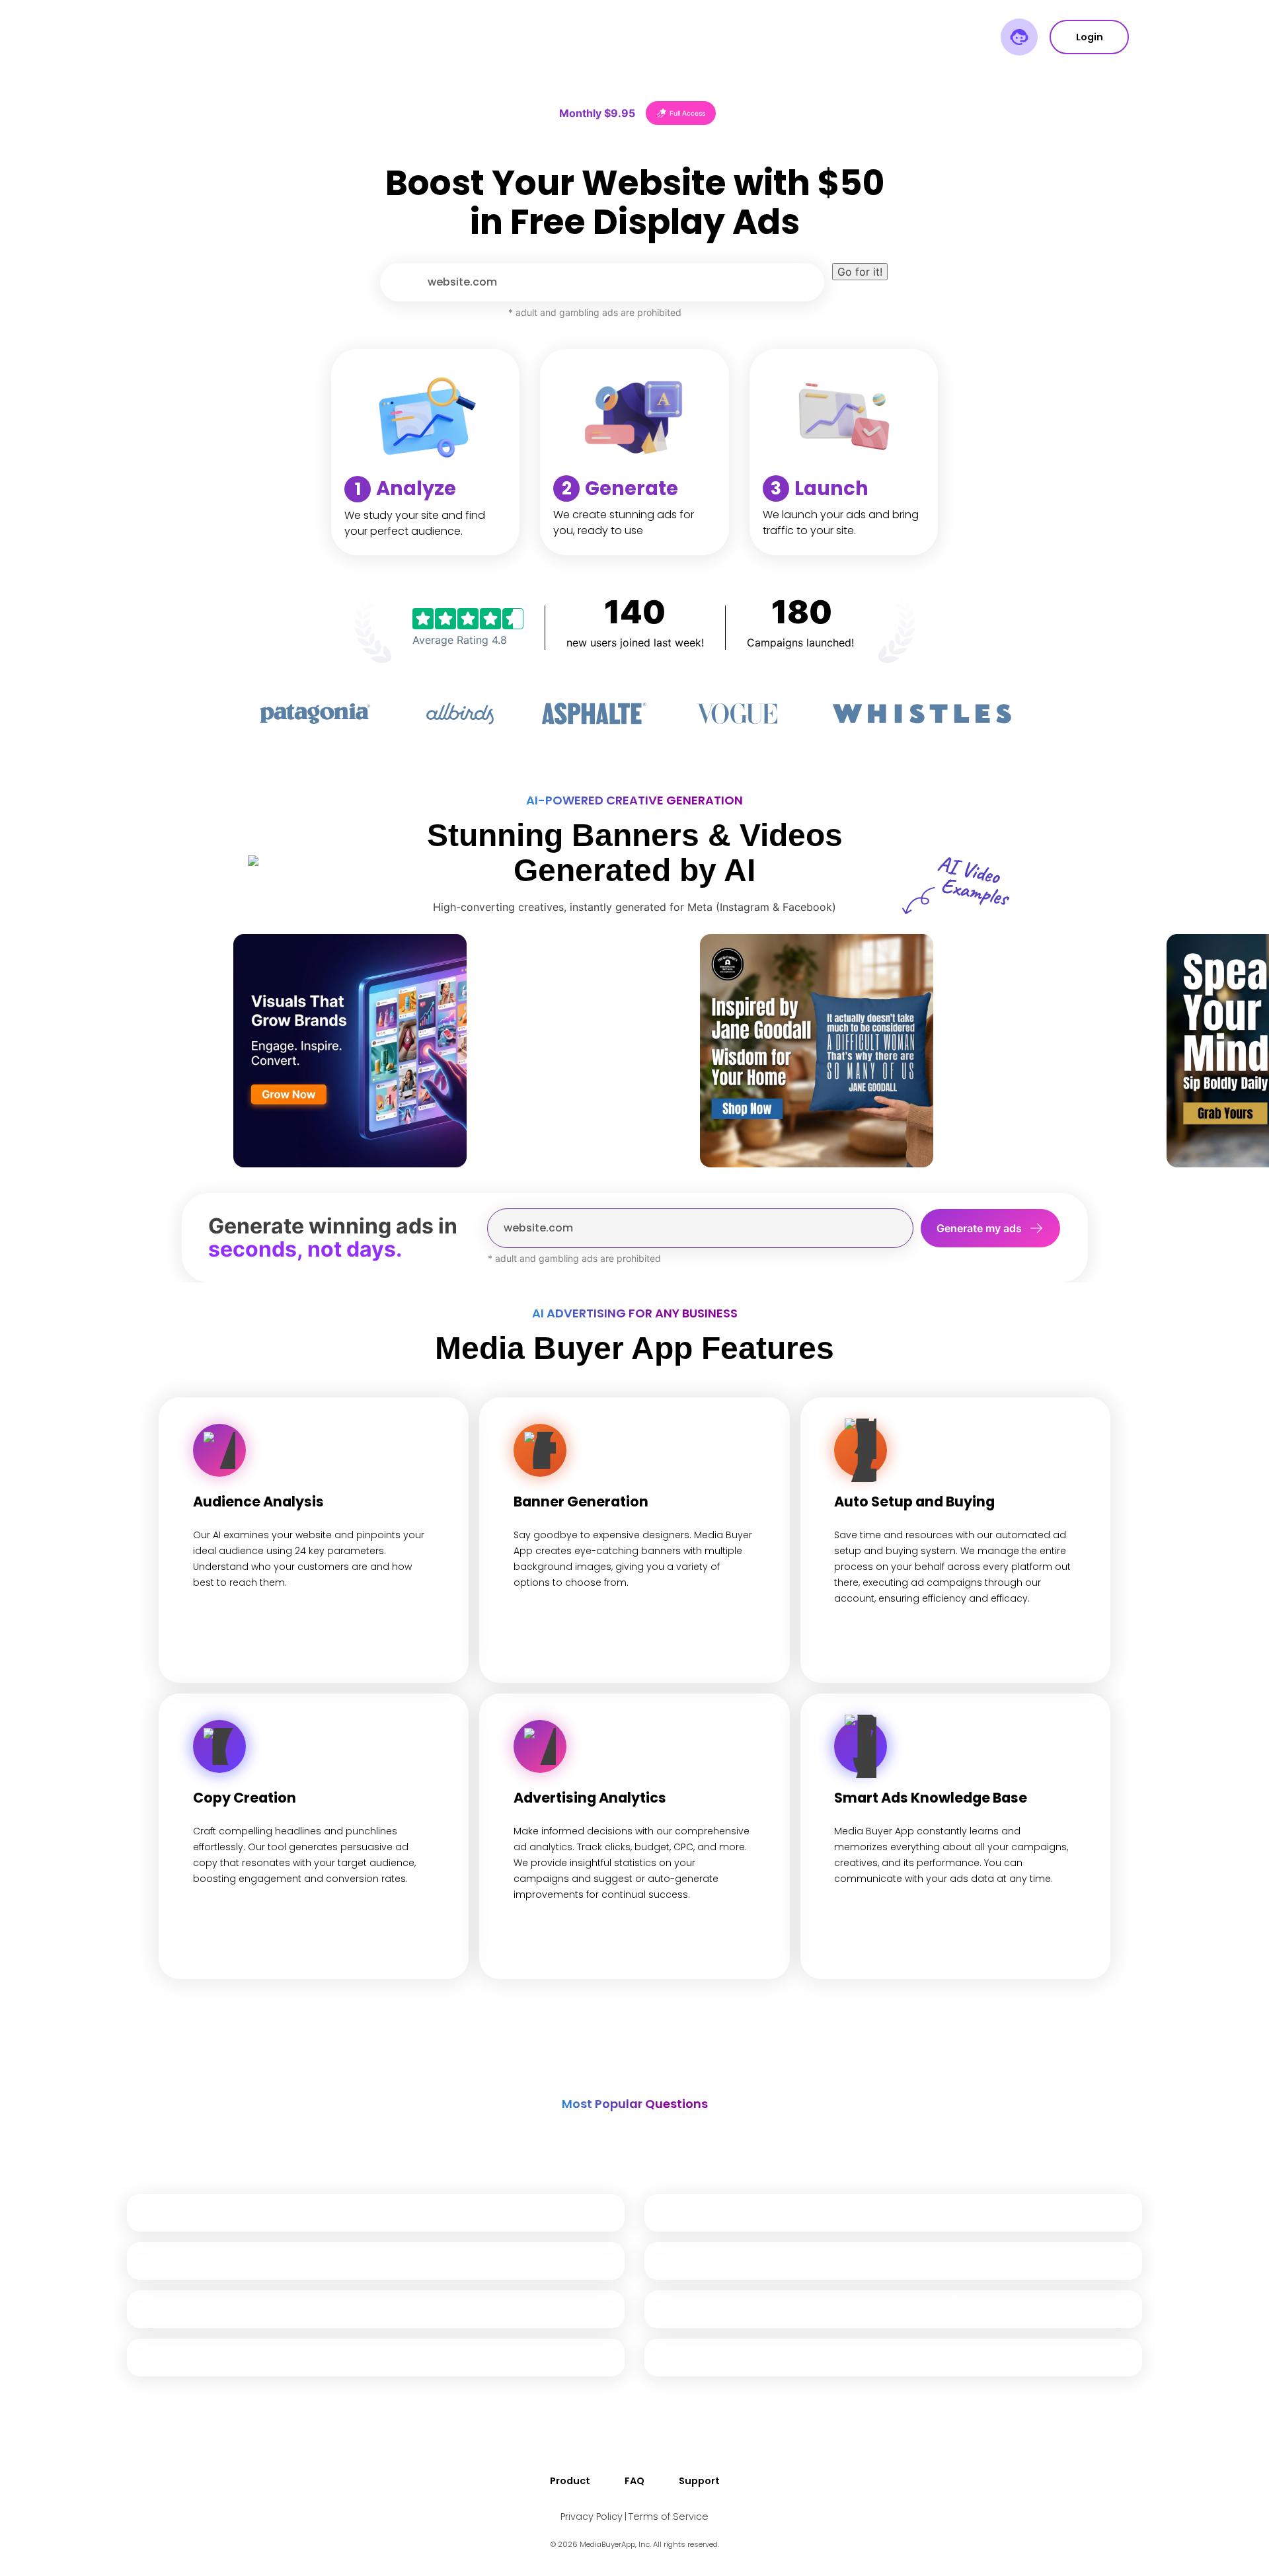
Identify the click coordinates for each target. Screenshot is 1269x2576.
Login (1090, 37)
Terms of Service (669, 2517)
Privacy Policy (592, 2517)
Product (570, 2481)
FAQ (634, 2481)
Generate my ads (979, 1228)
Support (699, 2481)
